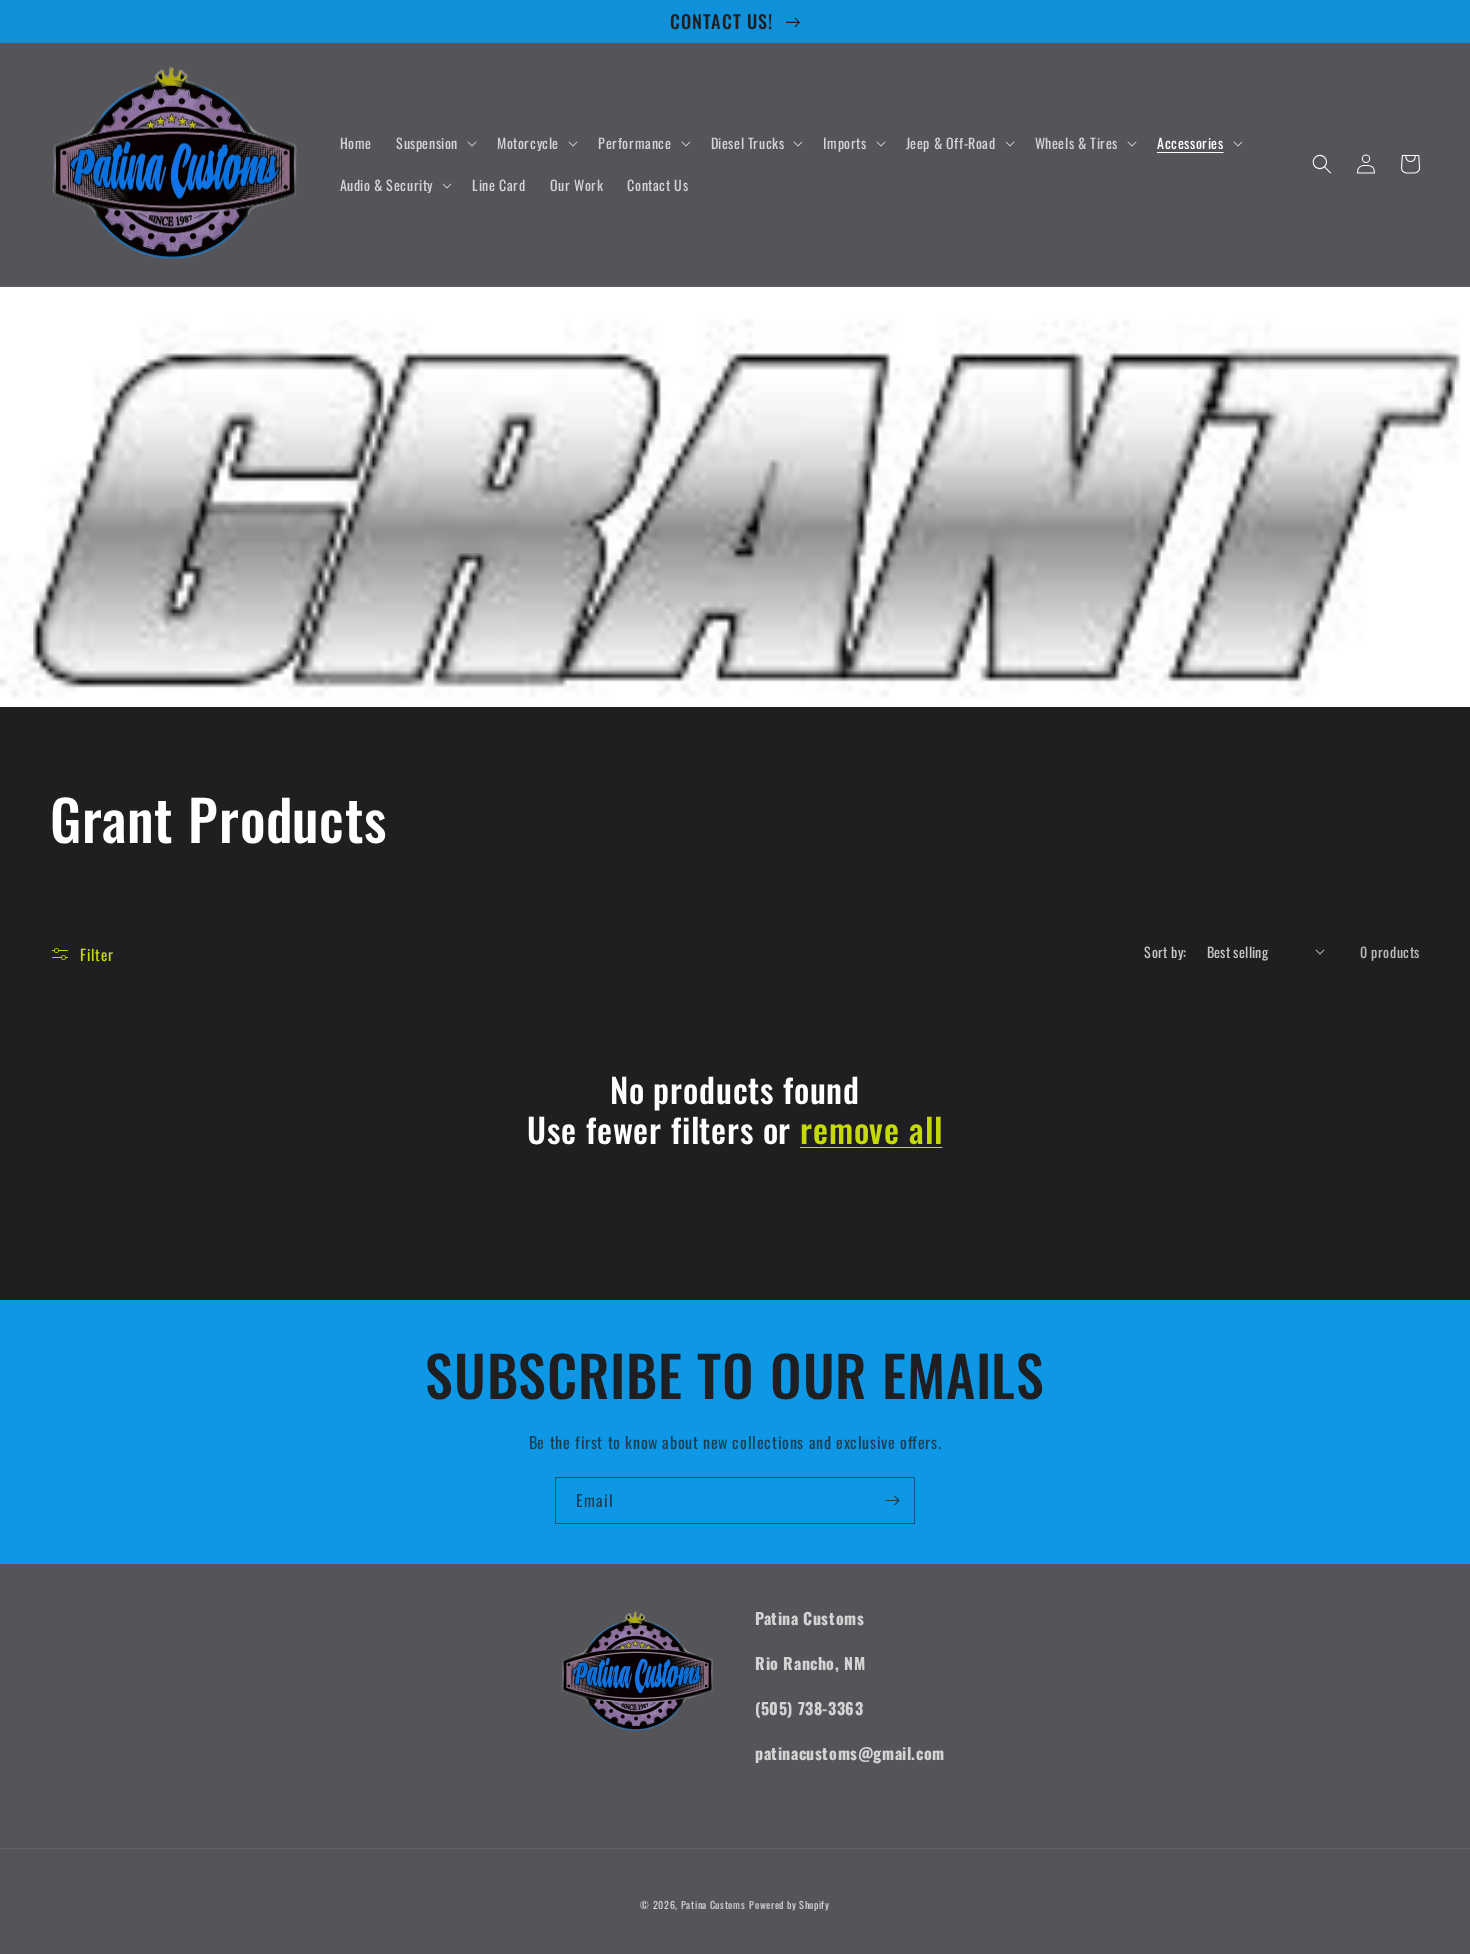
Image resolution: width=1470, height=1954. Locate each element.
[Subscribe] (892, 1500)
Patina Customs (713, 1904)
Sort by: (1165, 951)
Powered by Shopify (789, 1904)
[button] (434, 143)
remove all (871, 1129)
